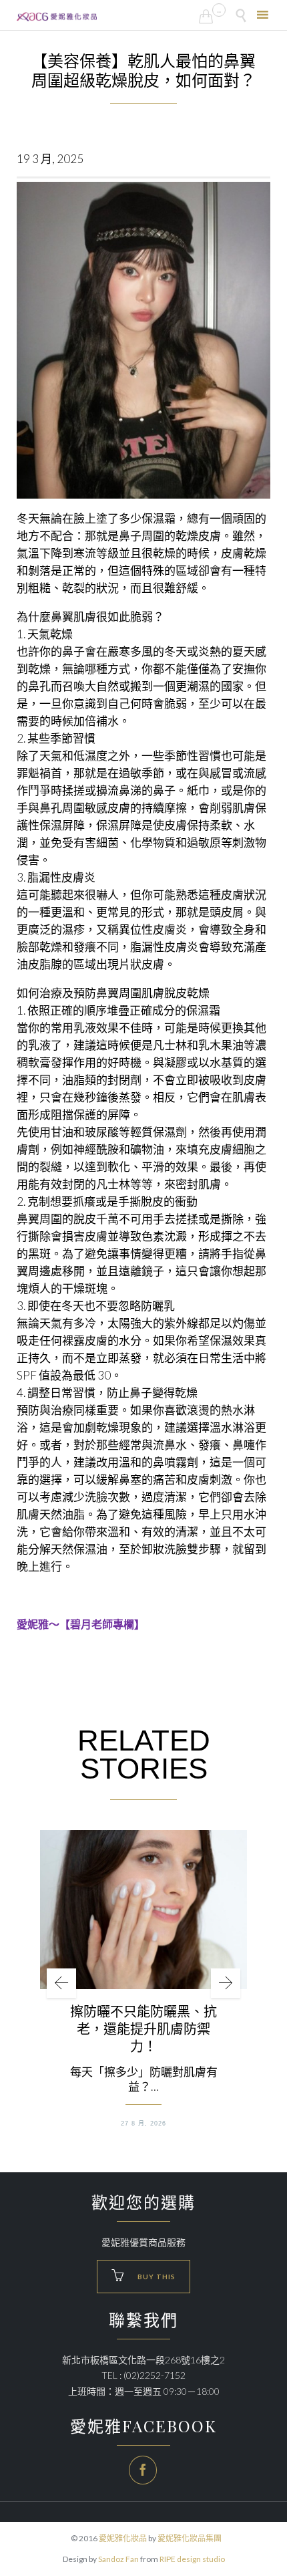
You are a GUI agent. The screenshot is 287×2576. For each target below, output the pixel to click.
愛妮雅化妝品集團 (190, 2538)
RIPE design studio (192, 2559)
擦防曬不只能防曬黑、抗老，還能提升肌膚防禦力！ (143, 2029)
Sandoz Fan (118, 2559)
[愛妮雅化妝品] (57, 17)
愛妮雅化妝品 (123, 2538)
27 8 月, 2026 (143, 2123)
